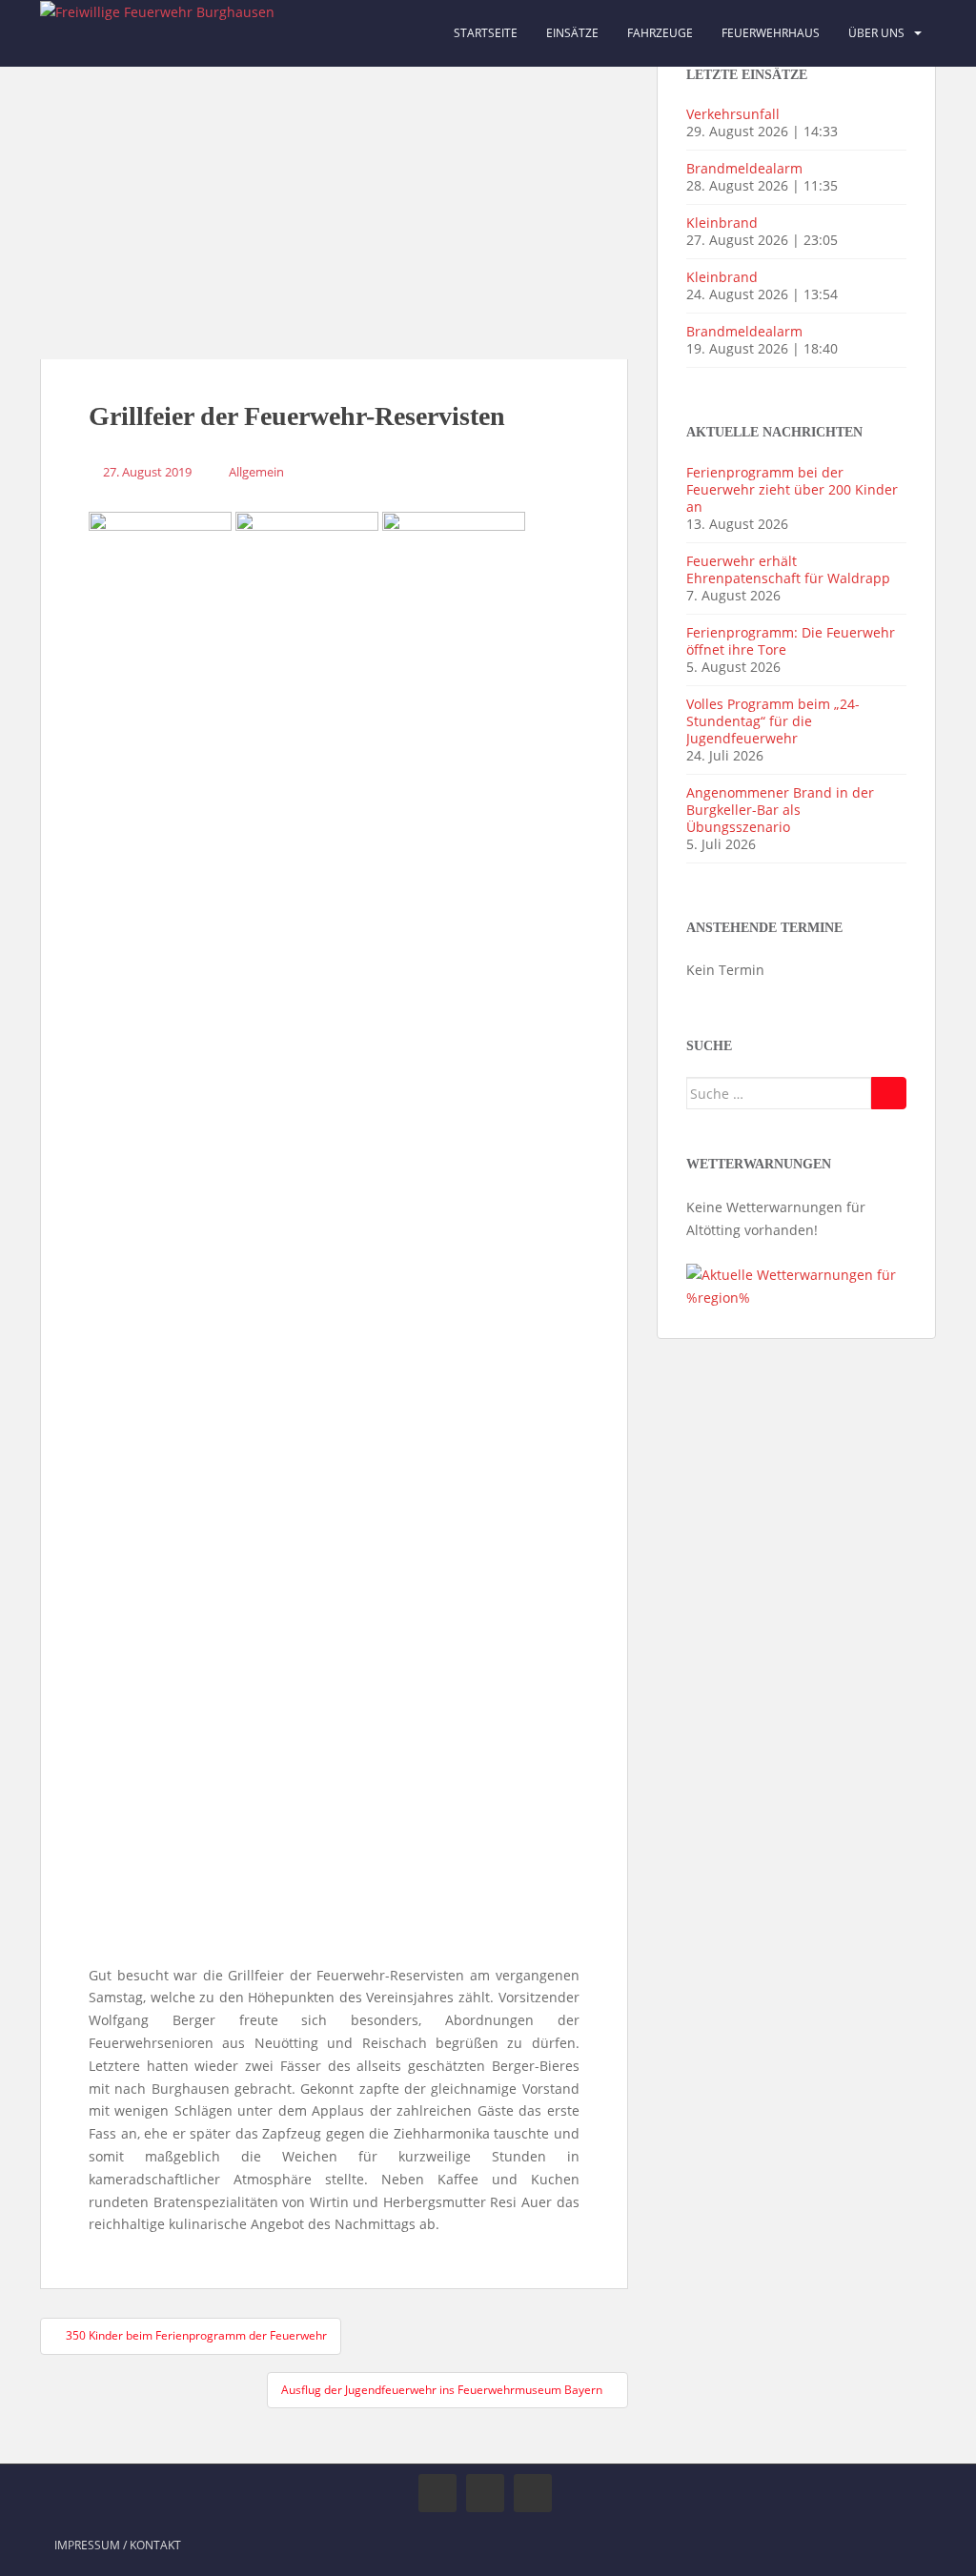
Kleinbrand (722, 223)
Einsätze (572, 33)
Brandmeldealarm (744, 168)
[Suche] (889, 1093)
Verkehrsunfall (733, 114)
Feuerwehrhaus (771, 33)
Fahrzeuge (660, 33)
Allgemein (256, 472)
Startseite (486, 33)
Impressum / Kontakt (118, 2545)
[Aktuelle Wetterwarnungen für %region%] (796, 1285)
